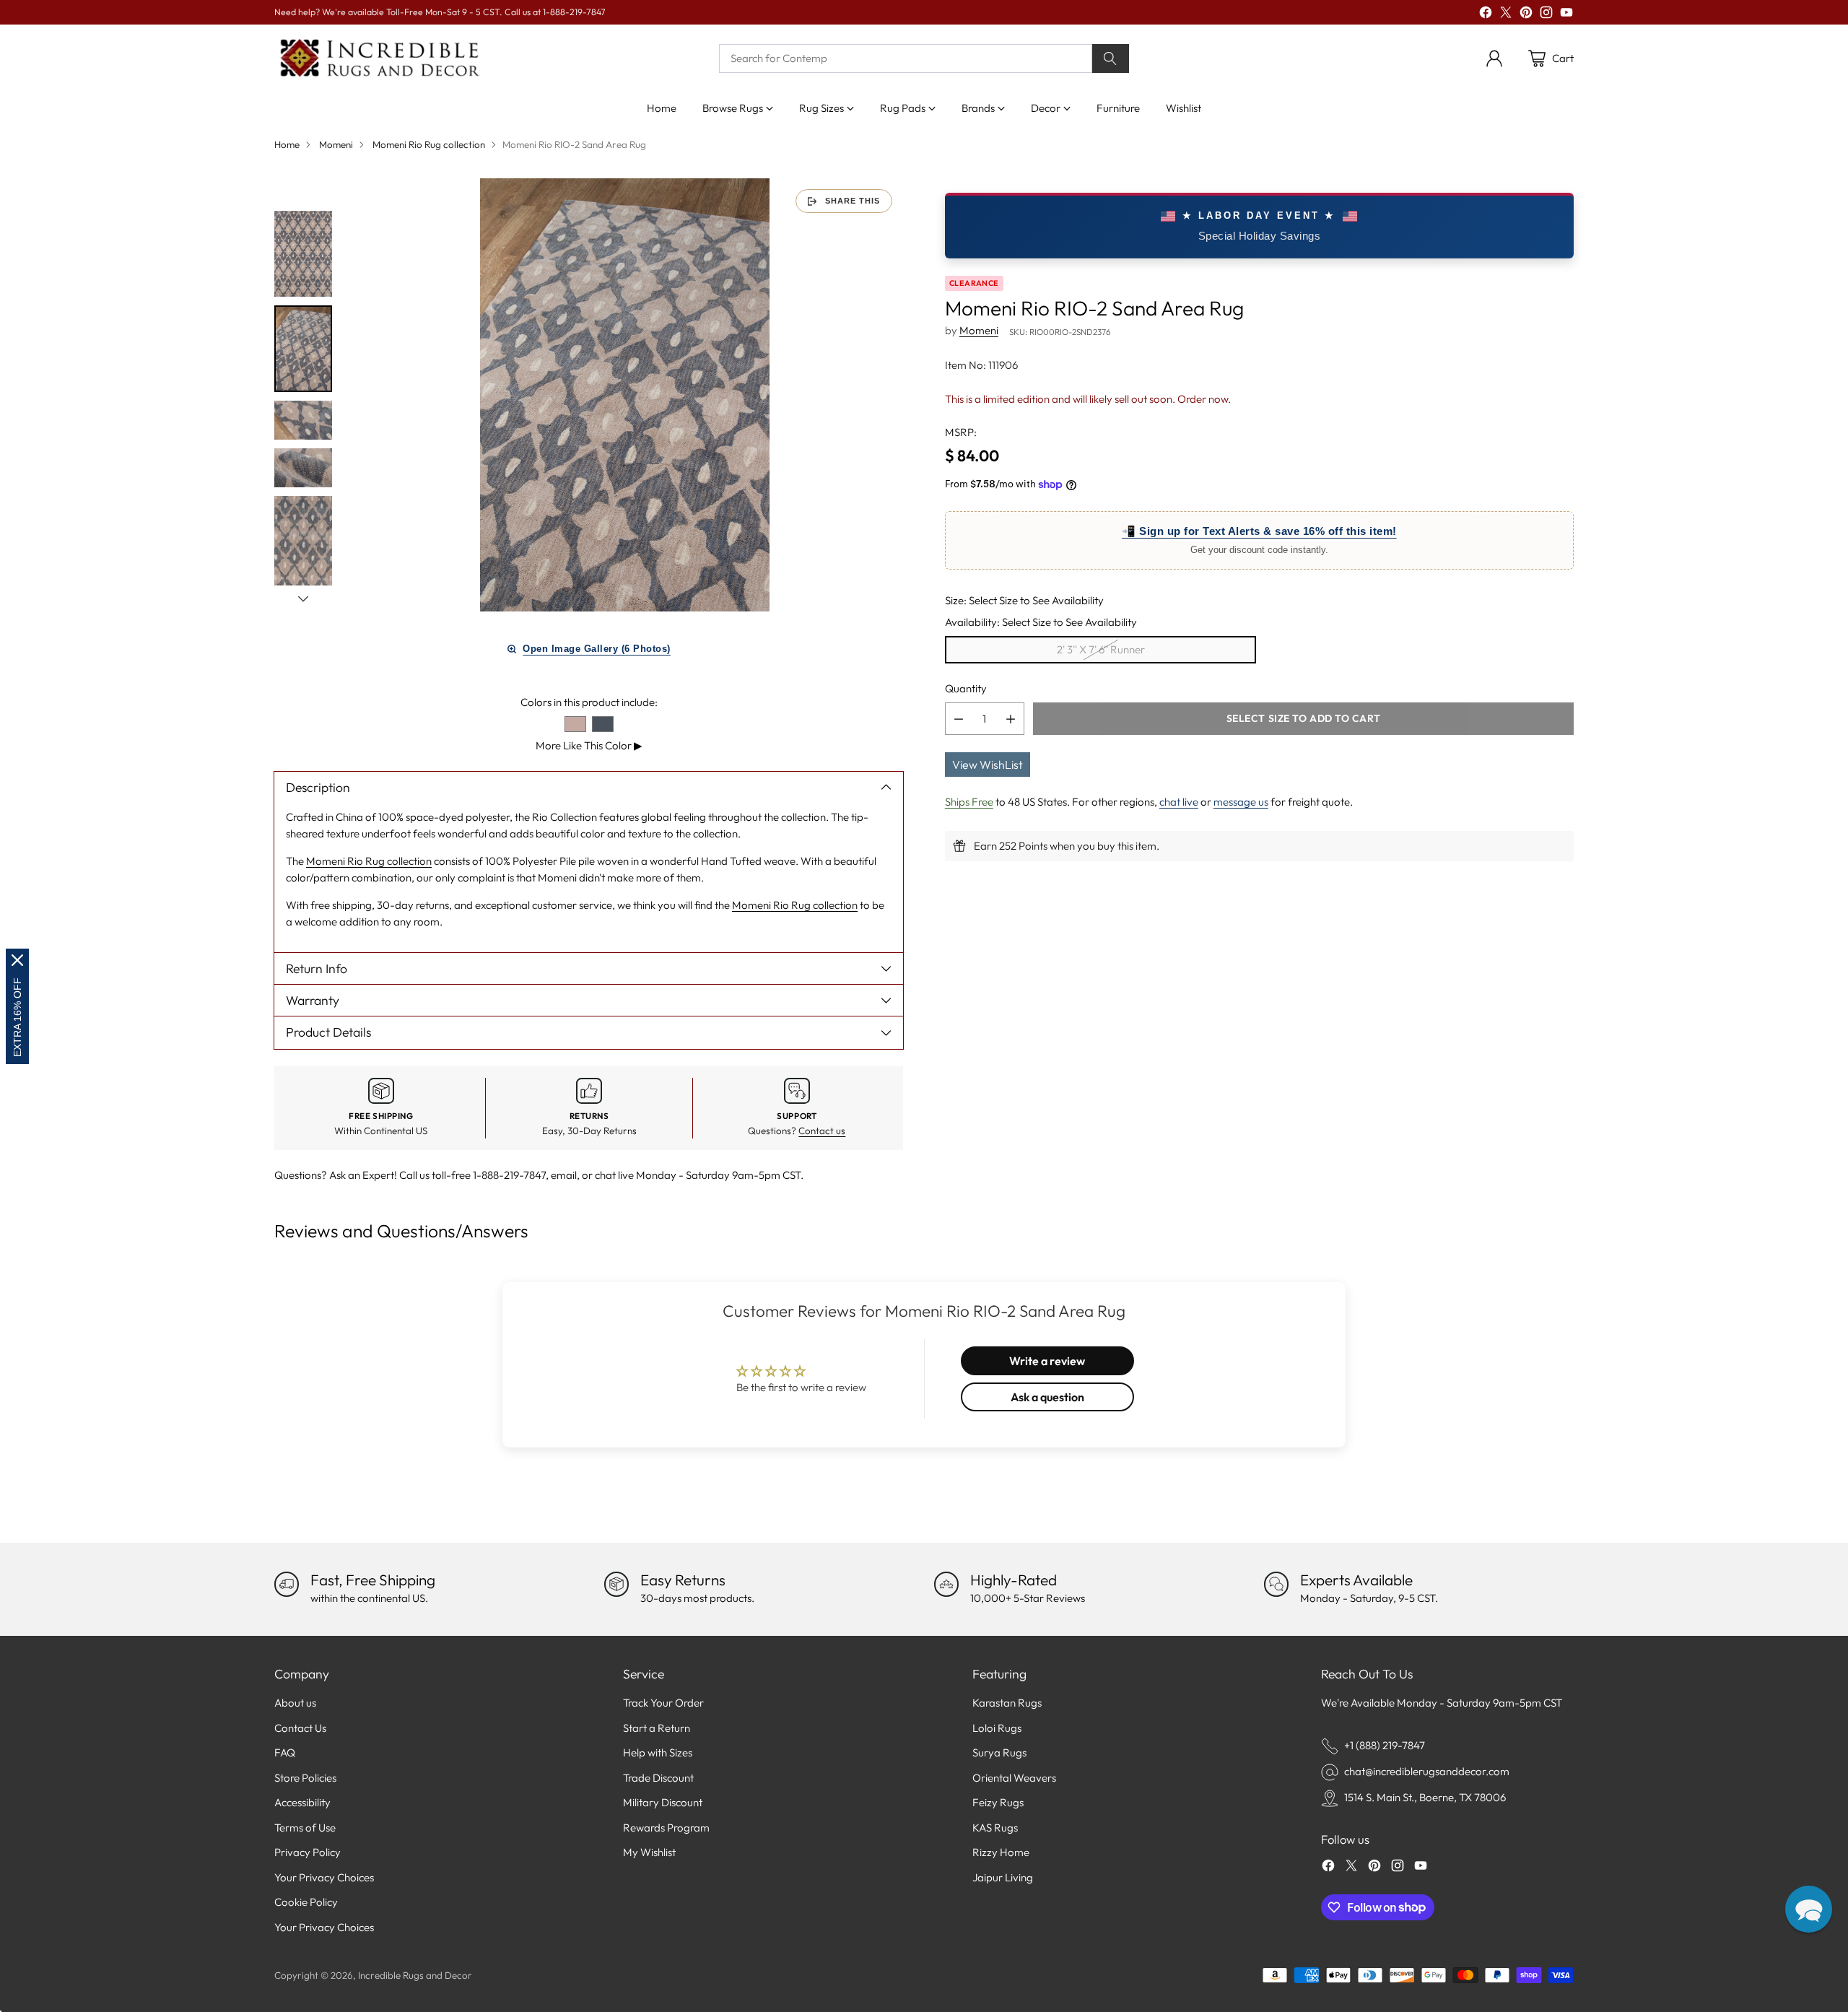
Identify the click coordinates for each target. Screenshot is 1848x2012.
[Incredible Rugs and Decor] (379, 59)
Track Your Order (663, 1703)
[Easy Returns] (616, 1584)
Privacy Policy (308, 1852)
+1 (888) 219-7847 (1385, 1745)
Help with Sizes (658, 1752)
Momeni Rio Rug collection (429, 144)
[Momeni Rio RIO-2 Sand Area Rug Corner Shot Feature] (625, 395)
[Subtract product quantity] (959, 719)
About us (295, 1703)
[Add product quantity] (1011, 719)
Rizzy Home (1001, 1852)
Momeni (336, 144)
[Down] (303, 598)
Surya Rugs (999, 1752)
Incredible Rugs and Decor (415, 1975)
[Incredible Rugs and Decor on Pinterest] (1526, 15)
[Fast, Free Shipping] (287, 1584)
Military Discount (663, 1802)
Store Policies (305, 1778)
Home (287, 144)
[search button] (1111, 58)
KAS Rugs (995, 1828)
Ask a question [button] (1047, 1397)
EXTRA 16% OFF (17, 1017)
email (564, 1175)
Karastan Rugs (1007, 1703)
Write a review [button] (1047, 1361)
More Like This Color (589, 745)
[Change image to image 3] (303, 420)
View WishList (988, 765)
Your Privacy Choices (324, 1877)
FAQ (285, 1752)
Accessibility (302, 1802)
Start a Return (657, 1728)
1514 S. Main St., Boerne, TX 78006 (1425, 1797)
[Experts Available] (1276, 1584)
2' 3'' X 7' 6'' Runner (1101, 649)
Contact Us (300, 1728)
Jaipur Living (1003, 1877)
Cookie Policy (306, 1902)
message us (1241, 802)
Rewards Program (666, 1828)
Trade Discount (658, 1778)
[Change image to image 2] (303, 349)
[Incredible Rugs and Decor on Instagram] (1546, 15)
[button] (1809, 1909)
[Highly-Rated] (946, 1584)
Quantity (966, 688)
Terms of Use (305, 1828)
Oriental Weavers (1014, 1778)
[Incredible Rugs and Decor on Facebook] (1486, 15)
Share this (853, 201)
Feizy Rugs (998, 1802)
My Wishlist (649, 1852)
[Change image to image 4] (303, 468)
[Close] (17, 960)
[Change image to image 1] (303, 254)
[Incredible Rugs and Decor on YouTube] (1566, 15)
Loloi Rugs (997, 1728)
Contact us (822, 1131)
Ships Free (969, 802)
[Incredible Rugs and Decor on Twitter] (1506, 15)
